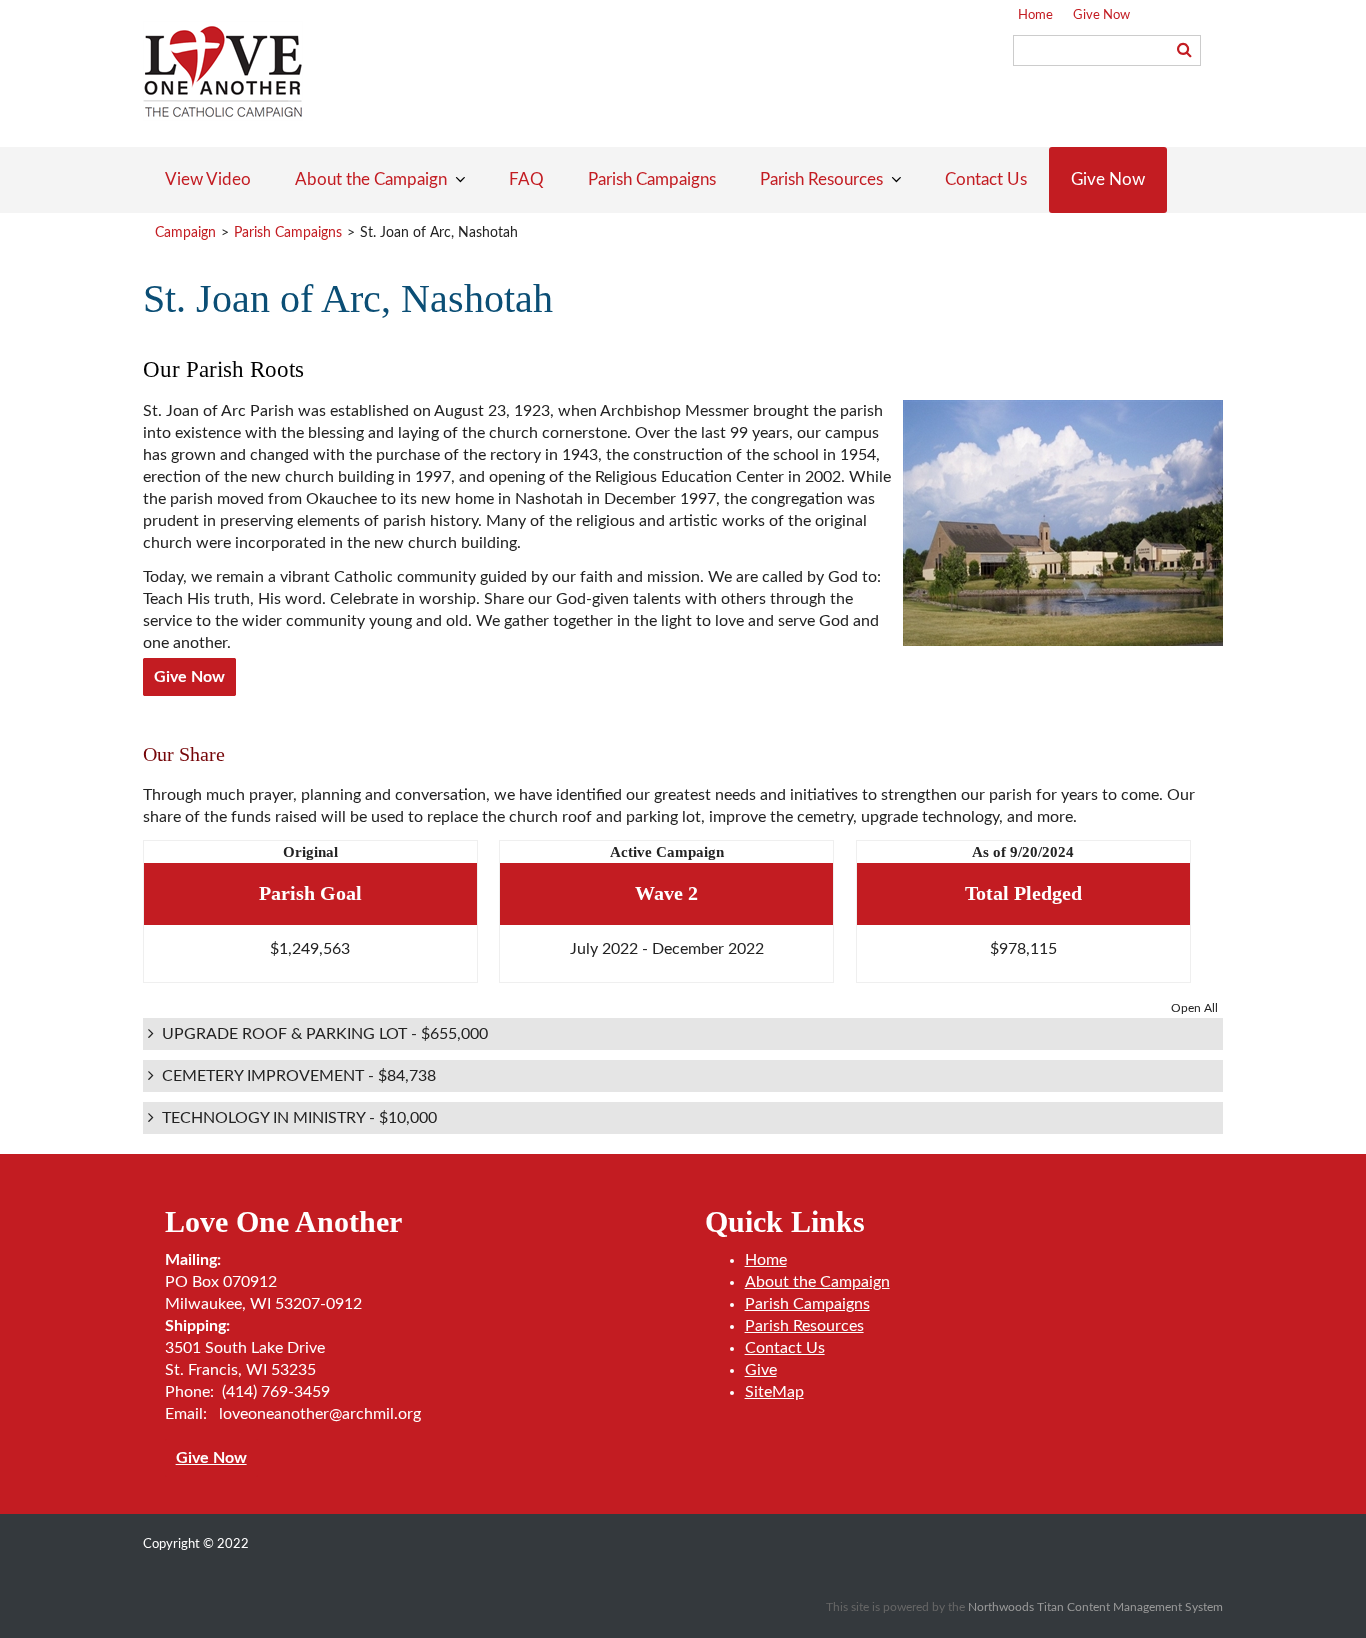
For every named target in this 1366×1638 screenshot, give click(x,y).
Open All (1194, 1008)
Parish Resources (804, 1326)
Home (1035, 15)
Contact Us (785, 1348)
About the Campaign (817, 1282)
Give (761, 1370)
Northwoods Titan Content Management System (1095, 1607)
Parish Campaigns (288, 233)
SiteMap (774, 1392)
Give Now (1101, 15)
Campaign (185, 233)
